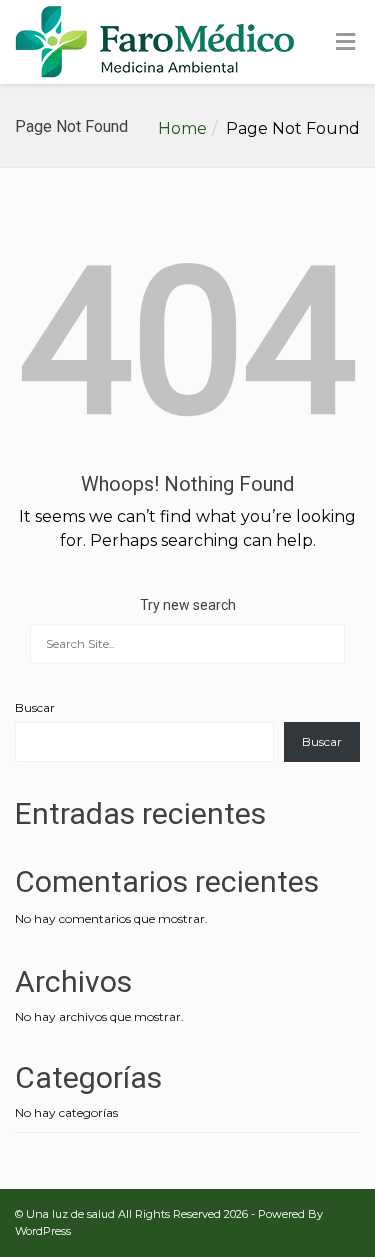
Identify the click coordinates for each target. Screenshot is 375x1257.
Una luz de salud (70, 1214)
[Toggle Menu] (345, 43)
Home (182, 128)
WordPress (43, 1231)
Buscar (35, 707)
